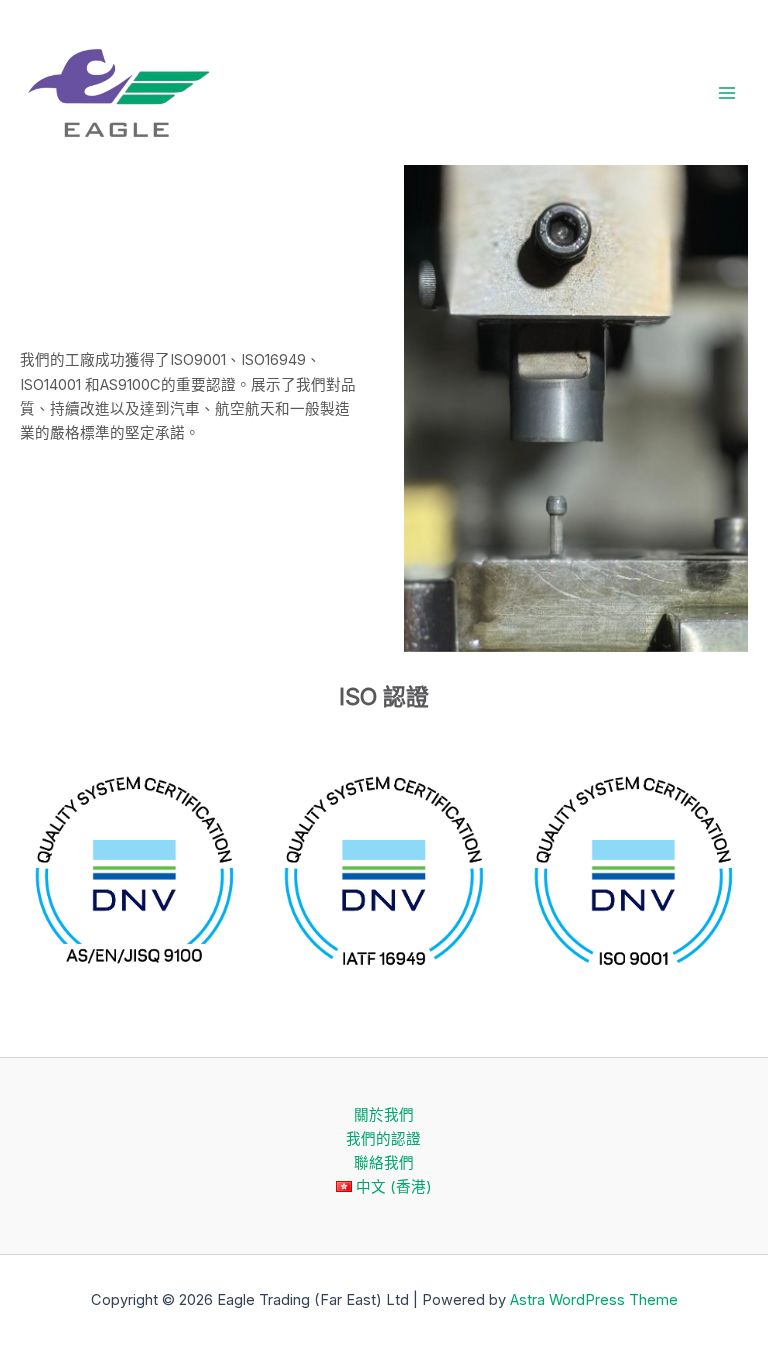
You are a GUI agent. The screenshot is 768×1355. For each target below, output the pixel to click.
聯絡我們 (384, 1163)
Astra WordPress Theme (594, 1300)
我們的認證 (383, 1139)
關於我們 (384, 1115)
